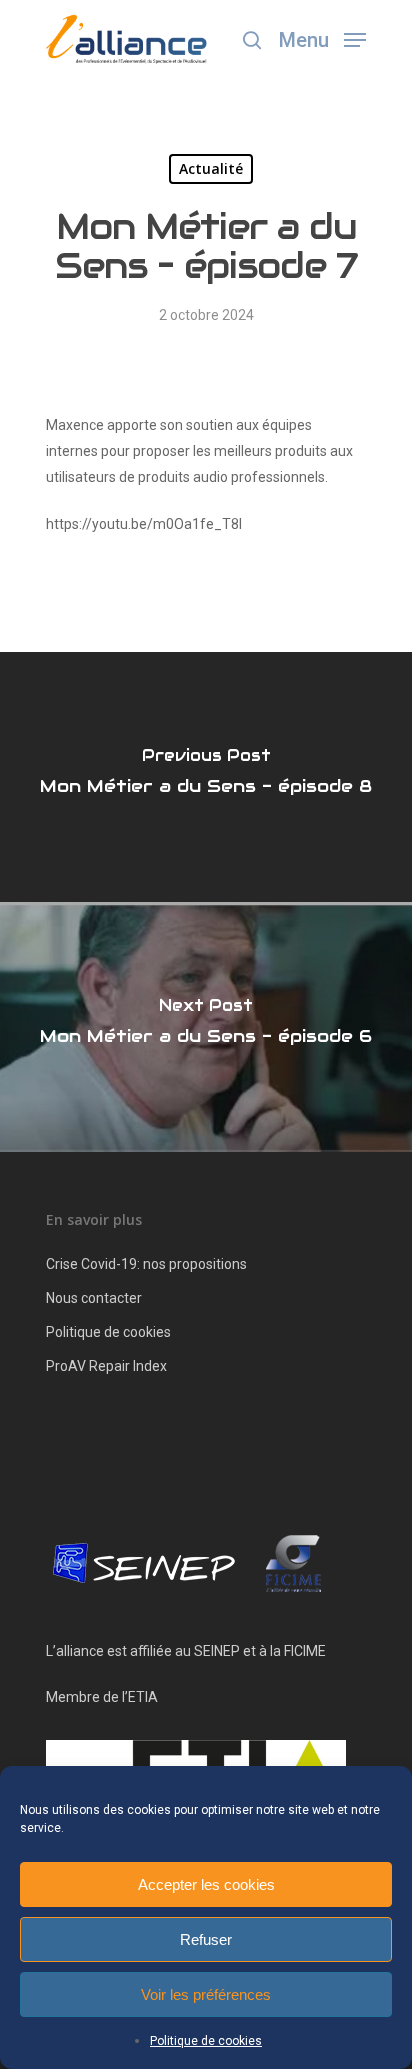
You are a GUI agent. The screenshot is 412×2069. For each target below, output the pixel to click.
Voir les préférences (206, 1994)
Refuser (206, 1939)
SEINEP (217, 1651)
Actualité (211, 168)
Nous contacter (94, 1298)
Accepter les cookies (206, 1884)
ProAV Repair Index (106, 1366)
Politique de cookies (206, 2041)
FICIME (305, 1651)
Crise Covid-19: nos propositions (146, 1264)
